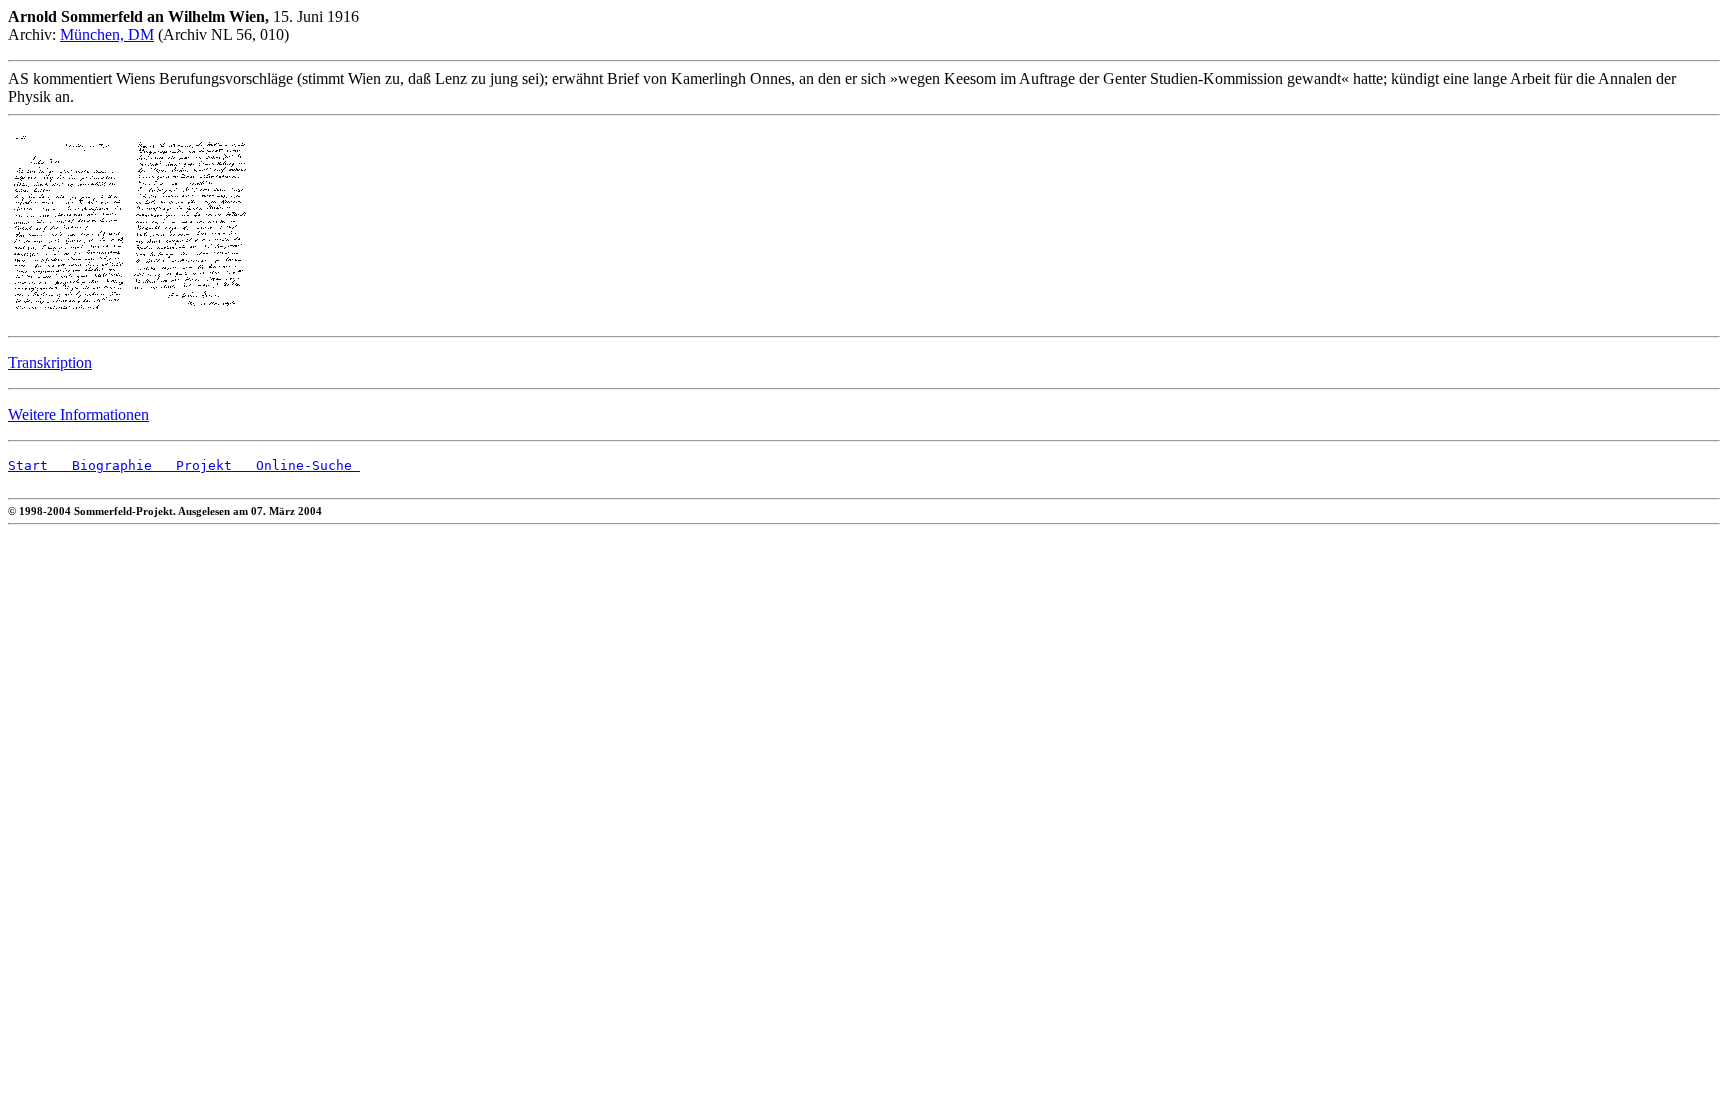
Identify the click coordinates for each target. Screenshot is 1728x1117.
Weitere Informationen (78, 414)
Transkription (50, 362)
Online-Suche (296, 465)
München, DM (107, 34)
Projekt (192, 465)
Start (28, 465)
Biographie (100, 465)
